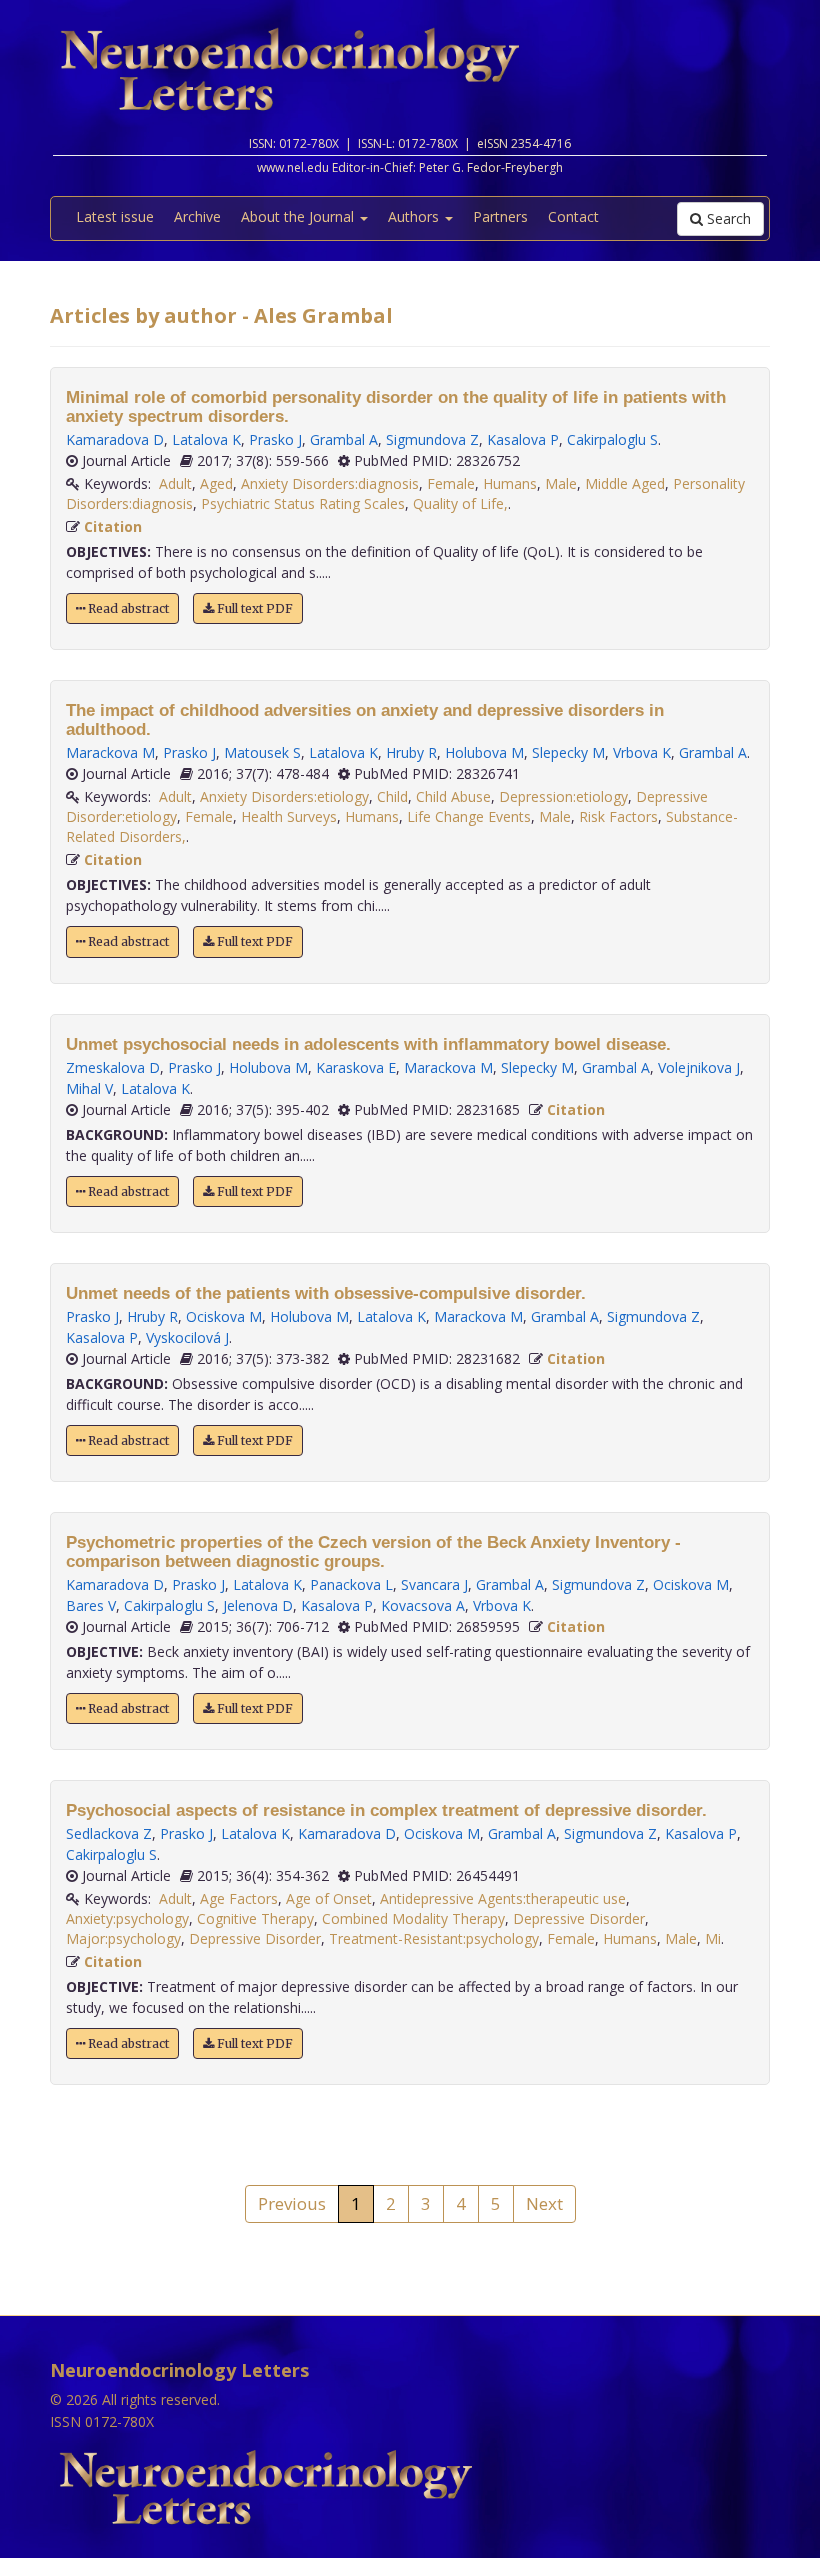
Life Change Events (469, 816)
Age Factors (239, 1898)
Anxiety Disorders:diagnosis (330, 483)
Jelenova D (258, 1605)
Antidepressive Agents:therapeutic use (503, 1898)
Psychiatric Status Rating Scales (303, 503)
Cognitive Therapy (255, 1918)
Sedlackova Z (109, 1833)
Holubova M (484, 752)
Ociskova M (224, 1316)
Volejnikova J (699, 1067)
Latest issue (115, 216)
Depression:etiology (563, 796)
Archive (197, 216)
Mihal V (89, 1088)
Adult (175, 483)
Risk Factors (618, 816)
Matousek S (262, 752)
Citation (113, 526)
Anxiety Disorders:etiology (284, 796)
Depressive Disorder (579, 1918)
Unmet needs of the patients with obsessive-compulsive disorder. (326, 1293)
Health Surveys (289, 816)
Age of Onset (329, 1898)
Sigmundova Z (432, 439)
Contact (573, 216)
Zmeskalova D (113, 1067)
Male (561, 483)
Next (544, 2203)
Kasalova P (523, 439)
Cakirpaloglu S (612, 439)
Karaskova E (356, 1067)
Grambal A (344, 439)
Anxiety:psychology (127, 1918)
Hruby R (411, 752)
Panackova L (351, 1584)
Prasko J (275, 439)
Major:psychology (123, 1938)
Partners (500, 216)
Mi (713, 1938)
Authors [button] (415, 216)
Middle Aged (625, 483)
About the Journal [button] (299, 216)
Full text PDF (253, 608)
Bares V (91, 1605)
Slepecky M (568, 752)
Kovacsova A (423, 1605)
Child (392, 796)
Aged (216, 483)
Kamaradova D (115, 439)
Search (727, 218)
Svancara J (434, 1584)
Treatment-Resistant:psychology (434, 1938)
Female (451, 483)
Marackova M (110, 752)
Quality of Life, (460, 503)
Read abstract (127, 608)
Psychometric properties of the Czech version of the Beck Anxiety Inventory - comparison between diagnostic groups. (373, 1552)
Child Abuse (453, 796)
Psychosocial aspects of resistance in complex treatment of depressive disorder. (386, 1810)
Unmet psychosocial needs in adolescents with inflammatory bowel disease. (368, 1044)
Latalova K (206, 439)
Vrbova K (642, 752)
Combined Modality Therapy (413, 1918)
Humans (510, 483)
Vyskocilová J (187, 1337)
